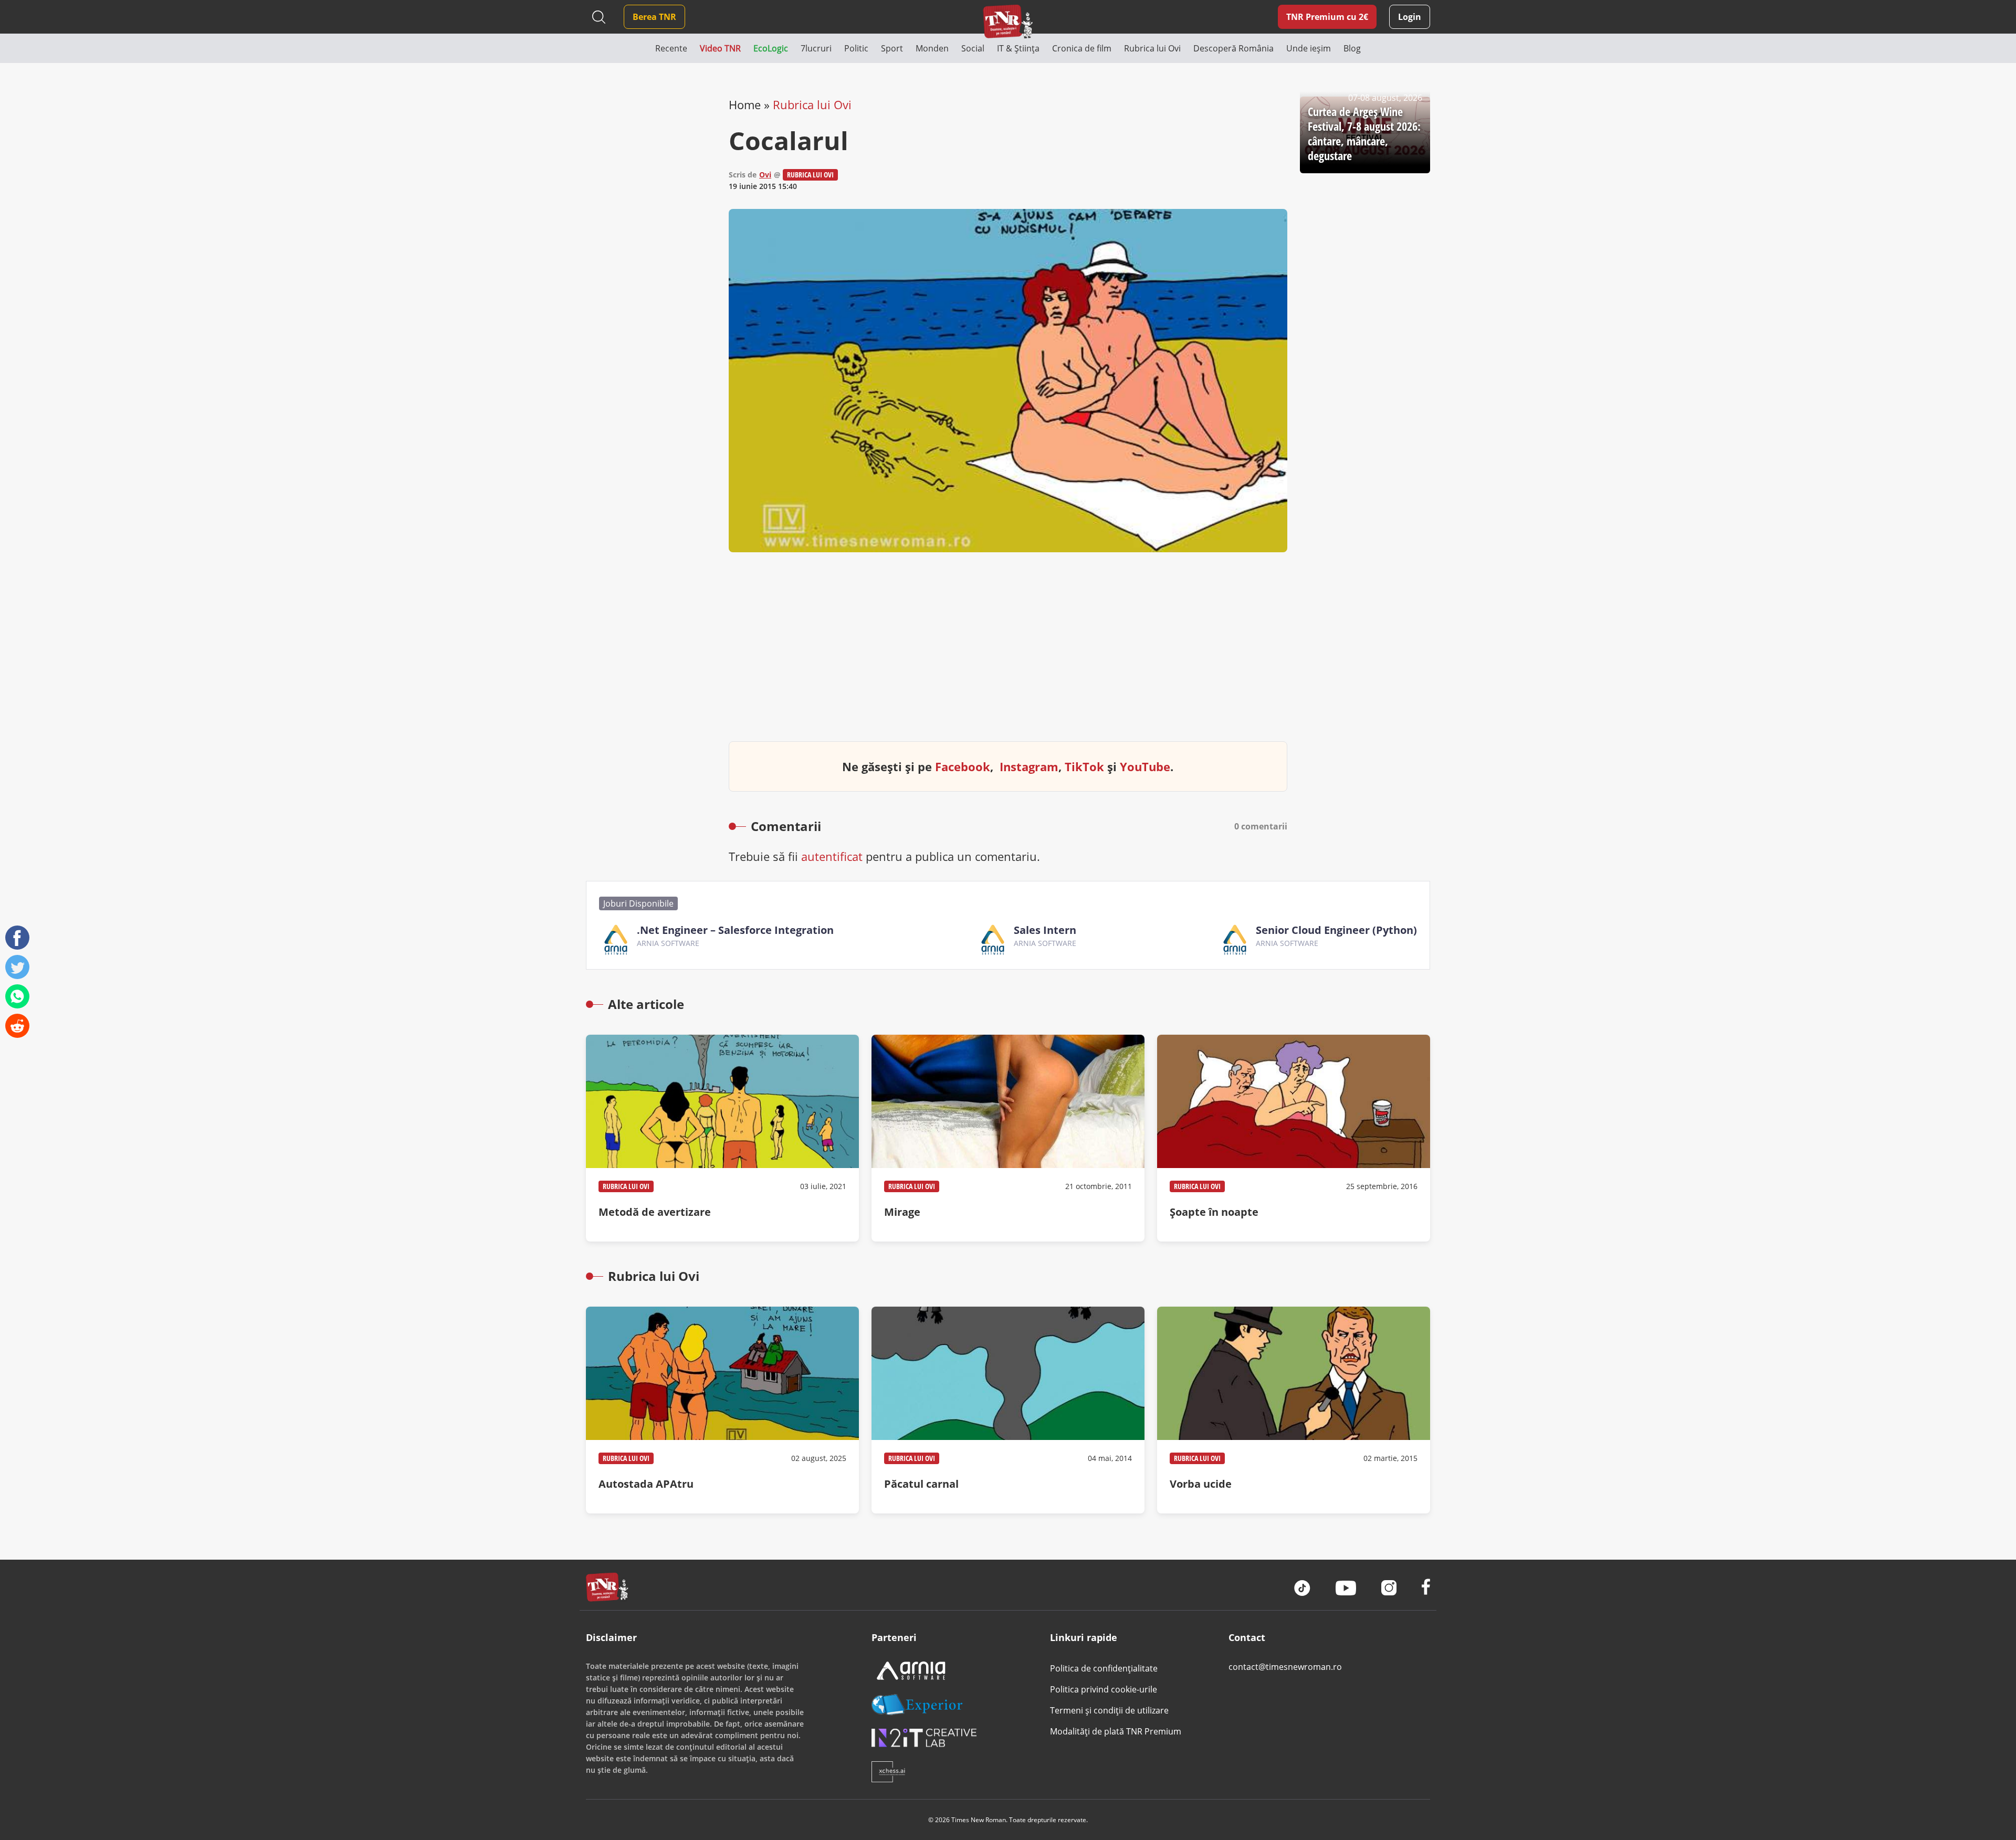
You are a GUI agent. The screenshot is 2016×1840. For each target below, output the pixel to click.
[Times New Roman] (1008, 21)
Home (745, 104)
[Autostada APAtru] (722, 1410)
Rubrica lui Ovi (812, 104)
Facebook (963, 766)
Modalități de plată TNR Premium (1116, 1731)
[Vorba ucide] (1294, 1410)
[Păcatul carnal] (1008, 1410)
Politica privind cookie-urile (1104, 1689)
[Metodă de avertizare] (722, 1138)
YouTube (1145, 766)
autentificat (832, 856)
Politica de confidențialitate (1104, 1668)
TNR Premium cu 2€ (1327, 17)
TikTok (1084, 766)
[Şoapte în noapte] (1294, 1138)
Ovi (765, 175)
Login (1410, 17)
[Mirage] (1008, 1138)
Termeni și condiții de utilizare (1109, 1710)
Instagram (1029, 766)
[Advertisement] (1008, 655)
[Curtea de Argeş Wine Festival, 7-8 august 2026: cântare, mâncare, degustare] (1365, 135)
